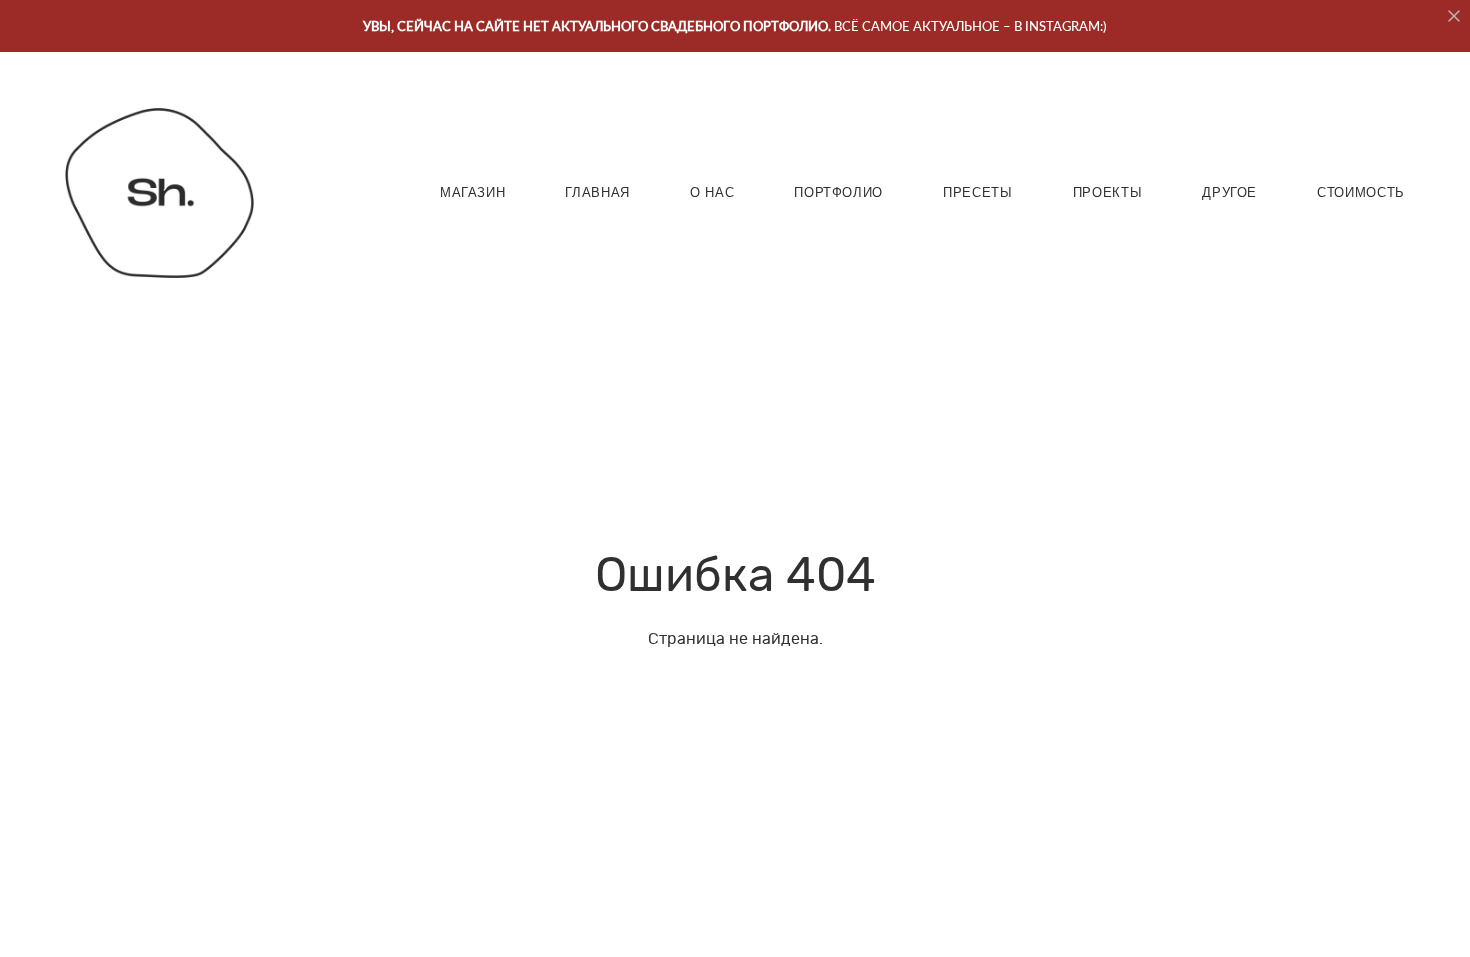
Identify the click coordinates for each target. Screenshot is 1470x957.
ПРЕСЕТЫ (978, 192)
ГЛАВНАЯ (597, 192)
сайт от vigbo (735, 912)
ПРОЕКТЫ (1108, 192)
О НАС (712, 192)
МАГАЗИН (473, 192)
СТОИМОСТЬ (1361, 192)
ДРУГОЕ (1229, 192)
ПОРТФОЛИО (838, 192)
